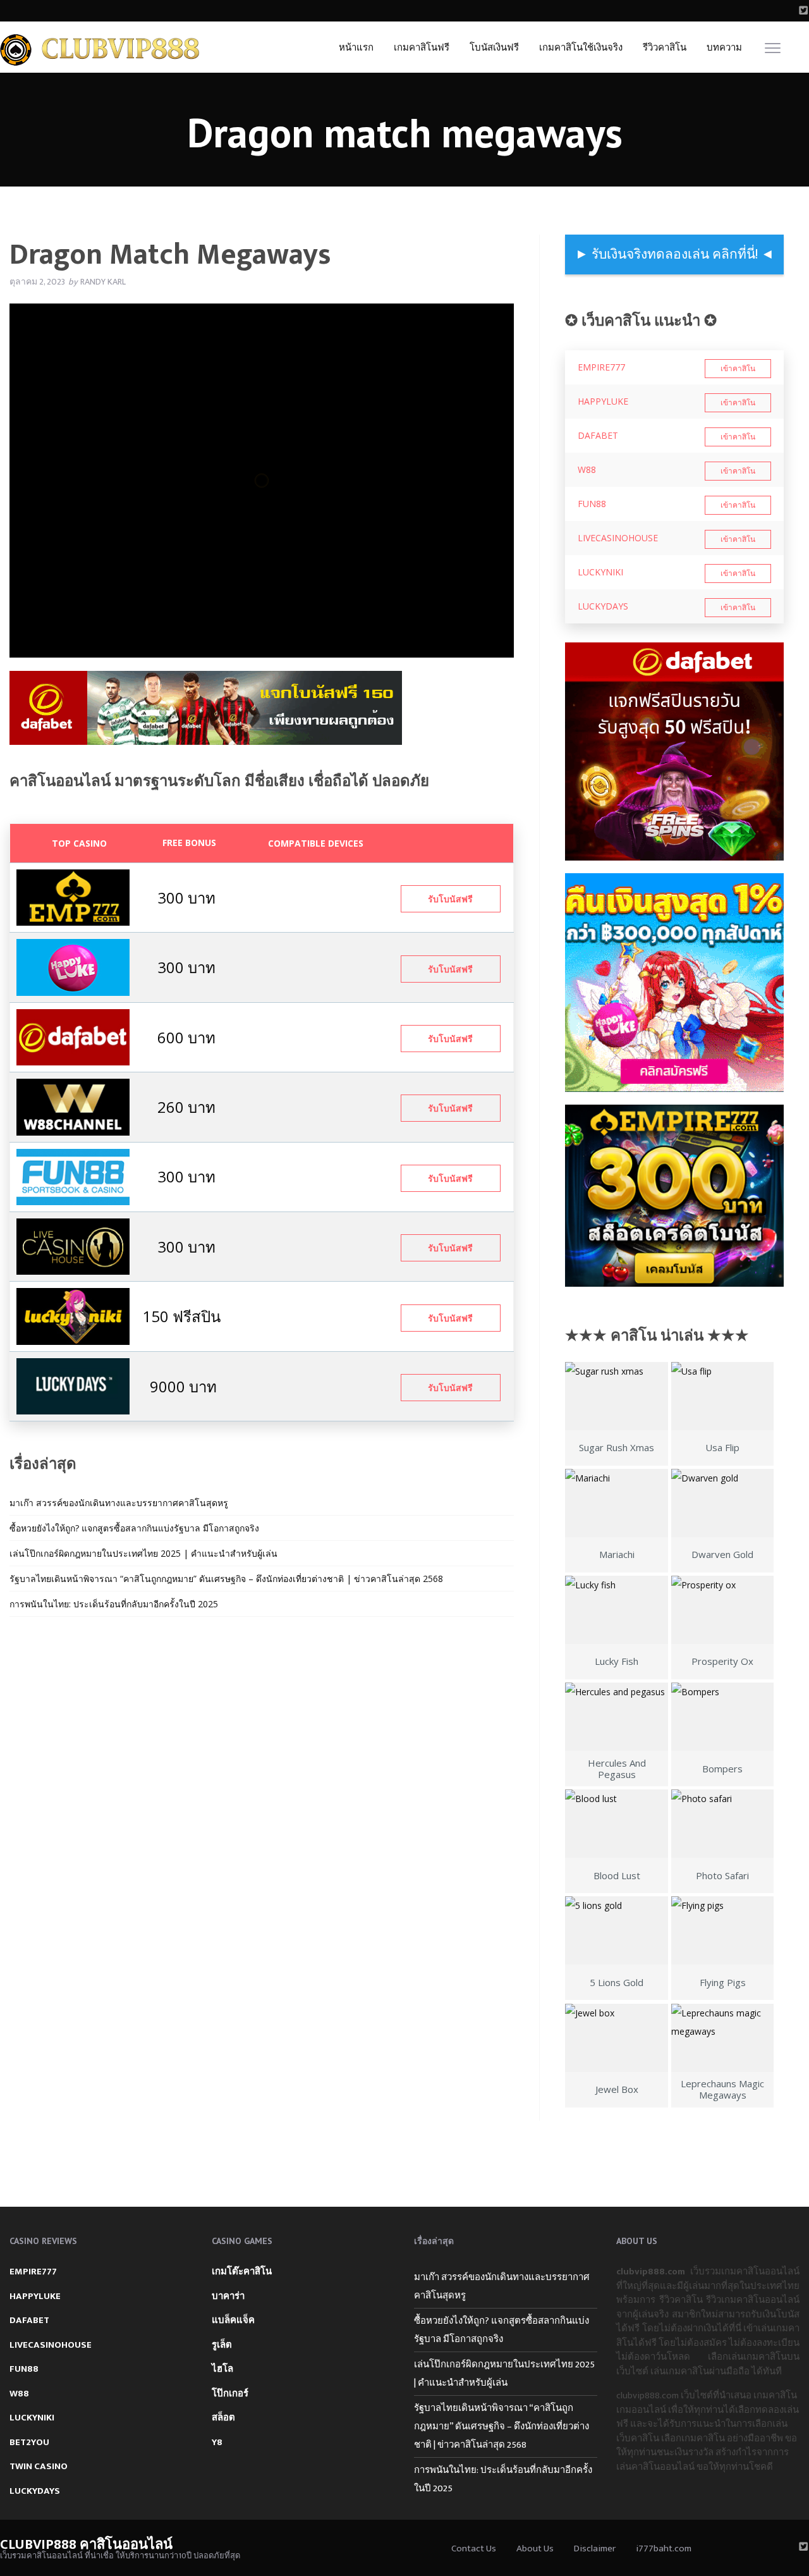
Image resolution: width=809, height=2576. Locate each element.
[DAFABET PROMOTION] (73, 1036)
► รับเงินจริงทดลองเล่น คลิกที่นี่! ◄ (675, 255)
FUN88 (592, 504)
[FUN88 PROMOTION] (73, 1176)
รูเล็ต (222, 2345)
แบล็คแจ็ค (233, 2320)
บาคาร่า (228, 2296)
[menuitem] (356, 47)
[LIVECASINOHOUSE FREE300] (73, 1245)
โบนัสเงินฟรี (494, 48)
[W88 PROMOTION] (73, 1106)
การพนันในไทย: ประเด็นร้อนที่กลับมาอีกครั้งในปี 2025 (114, 1604)
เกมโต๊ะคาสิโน (242, 2272)
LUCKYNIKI (600, 572)
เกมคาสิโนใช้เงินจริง (581, 48)
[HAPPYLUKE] (674, 983)
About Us (535, 2548)
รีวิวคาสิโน (665, 48)
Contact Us (474, 2548)
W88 (587, 469)
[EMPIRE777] (674, 1196)
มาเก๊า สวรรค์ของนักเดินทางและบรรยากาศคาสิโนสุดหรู (119, 1503)
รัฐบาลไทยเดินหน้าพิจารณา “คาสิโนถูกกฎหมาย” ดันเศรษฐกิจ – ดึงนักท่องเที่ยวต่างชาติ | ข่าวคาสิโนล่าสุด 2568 (226, 1579)
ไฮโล (222, 2369)
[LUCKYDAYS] (73, 1385)
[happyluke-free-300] (73, 966)
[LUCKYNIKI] (73, 1316)
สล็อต (223, 2418)
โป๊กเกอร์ (230, 2394)
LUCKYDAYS (603, 606)
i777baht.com (664, 2548)
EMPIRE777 (601, 367)
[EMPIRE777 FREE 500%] (73, 896)
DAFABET (598, 435)
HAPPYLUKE (603, 401)
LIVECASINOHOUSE (618, 538)
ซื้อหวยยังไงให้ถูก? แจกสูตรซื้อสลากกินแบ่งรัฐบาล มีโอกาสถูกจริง (134, 1528)
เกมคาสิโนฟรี (422, 48)
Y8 (217, 2442)
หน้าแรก (356, 48)
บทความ (724, 48)
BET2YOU (29, 2442)
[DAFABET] (206, 712)
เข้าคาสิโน (738, 369)
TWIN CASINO (39, 2466)
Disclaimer (595, 2548)
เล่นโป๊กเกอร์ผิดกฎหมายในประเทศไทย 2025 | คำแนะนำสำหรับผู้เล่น (143, 1553)
